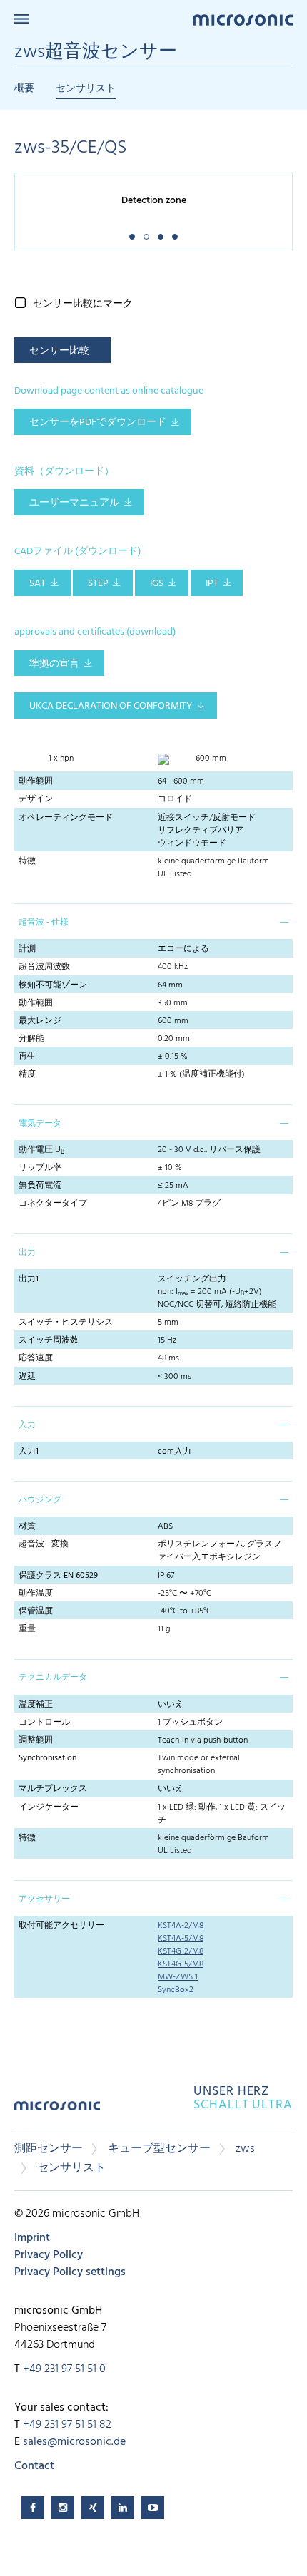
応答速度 (36, 1358)
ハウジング (40, 1500)
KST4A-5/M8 (181, 1939)
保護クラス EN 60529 (58, 1576)
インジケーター (49, 1807)
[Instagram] (63, 2508)
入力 (27, 1425)
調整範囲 (36, 1740)
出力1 (29, 1279)
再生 (27, 1057)
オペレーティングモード (66, 818)
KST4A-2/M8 (181, 1926)
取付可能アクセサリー (61, 1926)
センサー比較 (59, 351)
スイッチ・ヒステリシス (66, 1323)
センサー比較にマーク (83, 304)
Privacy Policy (49, 2255)
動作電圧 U (41, 1150)
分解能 (31, 1039)
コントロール (44, 1723)
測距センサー (49, 2149)
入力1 (29, 1452)
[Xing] (93, 2508)
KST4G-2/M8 (181, 1951)
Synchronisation (47, 1758)
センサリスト (86, 89)
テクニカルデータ (53, 1678)
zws (245, 2149)
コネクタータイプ (53, 1204)
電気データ (40, 1124)
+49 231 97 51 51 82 (67, 2425)
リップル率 (40, 1168)
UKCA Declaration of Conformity (111, 706)
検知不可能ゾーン (53, 985)
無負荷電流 (40, 1186)
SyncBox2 (176, 1990)
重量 (27, 1629)
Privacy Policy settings (70, 2272)
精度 (27, 1074)
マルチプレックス (53, 1789)
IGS (157, 584)
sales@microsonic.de (74, 2442)
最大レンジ (40, 1021)
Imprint (32, 2238)
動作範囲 (36, 781)
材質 (27, 1526)
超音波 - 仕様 (44, 923)
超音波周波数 (44, 967)
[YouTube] (153, 2508)
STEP (98, 584)
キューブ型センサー (159, 2149)
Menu (21, 19)
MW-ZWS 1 (178, 1977)
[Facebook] (33, 2508)
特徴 (27, 861)
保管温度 (36, 1611)
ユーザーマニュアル (74, 503)
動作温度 (36, 1594)
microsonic (57, 2111)
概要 (24, 89)
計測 (27, 949)
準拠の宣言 (54, 664)
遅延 (27, 1377)
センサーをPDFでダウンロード (98, 422)
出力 (27, 1253)
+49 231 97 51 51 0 (64, 2369)
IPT (212, 584)
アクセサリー (44, 1899)
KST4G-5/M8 (181, 1964)
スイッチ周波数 (49, 1340)
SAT (37, 584)
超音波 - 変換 (44, 1544)
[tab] (153, 921)
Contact (34, 2466)
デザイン (36, 799)
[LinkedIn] (123, 2508)
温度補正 (36, 1705)
